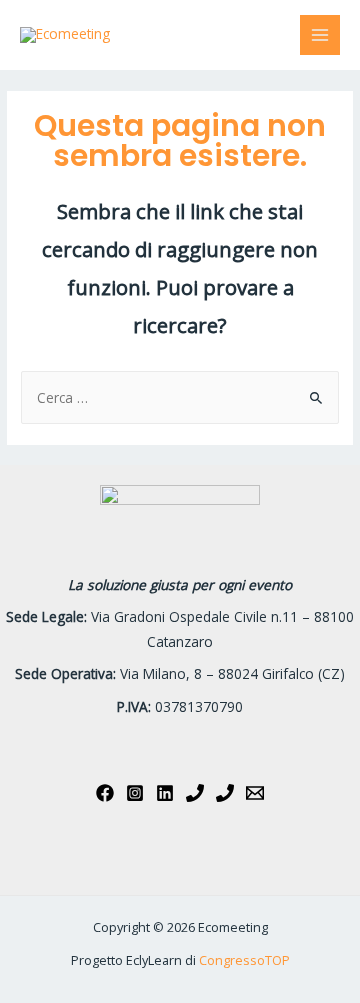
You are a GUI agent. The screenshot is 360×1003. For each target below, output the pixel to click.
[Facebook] (105, 793)
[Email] (255, 793)
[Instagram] (135, 793)
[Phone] (195, 793)
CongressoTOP (244, 960)
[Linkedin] (165, 793)
